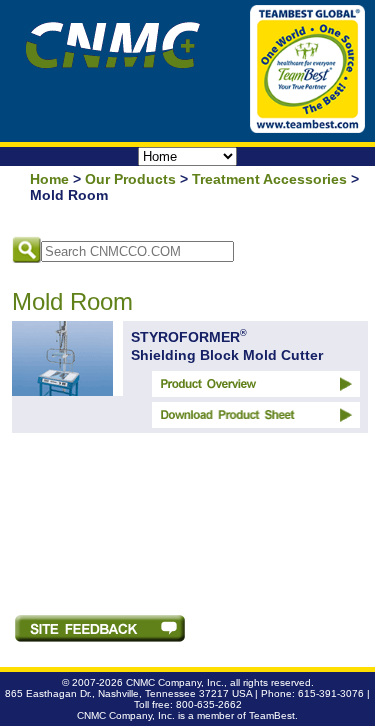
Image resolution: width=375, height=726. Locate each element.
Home (49, 179)
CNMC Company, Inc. (175, 682)
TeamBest (272, 715)
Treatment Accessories (269, 179)
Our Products (130, 179)
